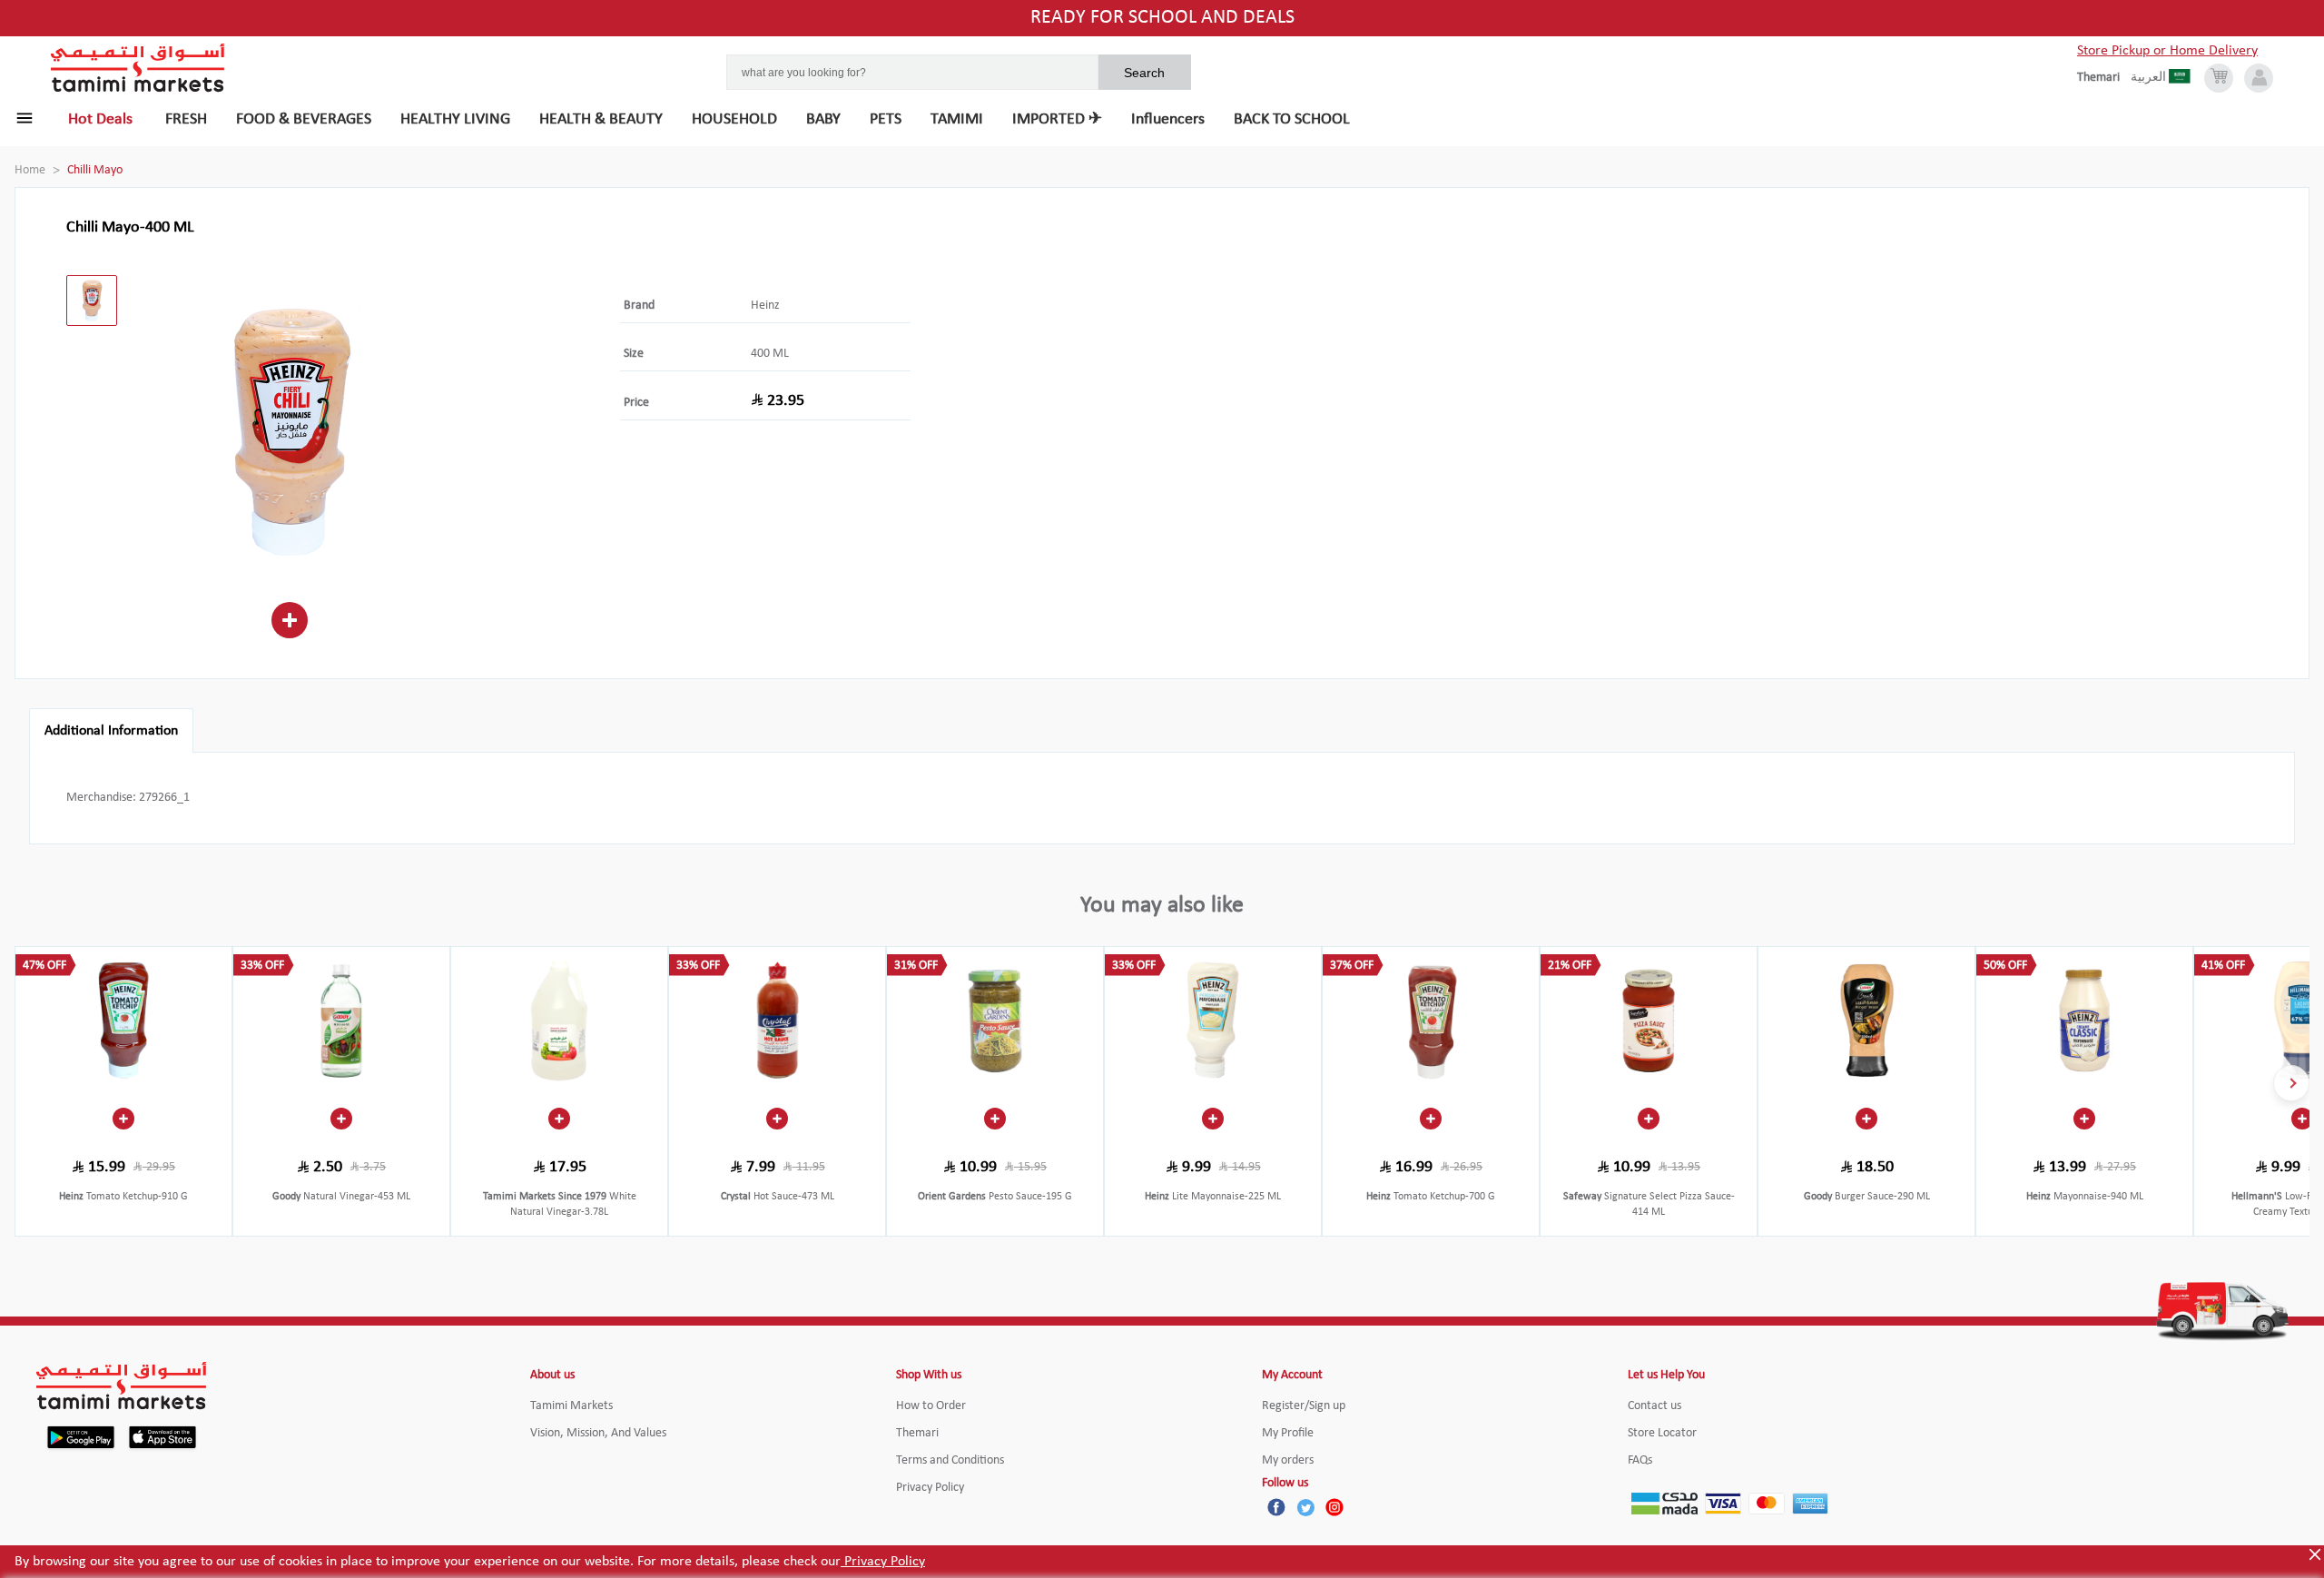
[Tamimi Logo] (138, 68)
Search (1144, 73)
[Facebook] (1276, 1507)
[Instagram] (1334, 1507)
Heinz (765, 306)
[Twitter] (1305, 1507)
